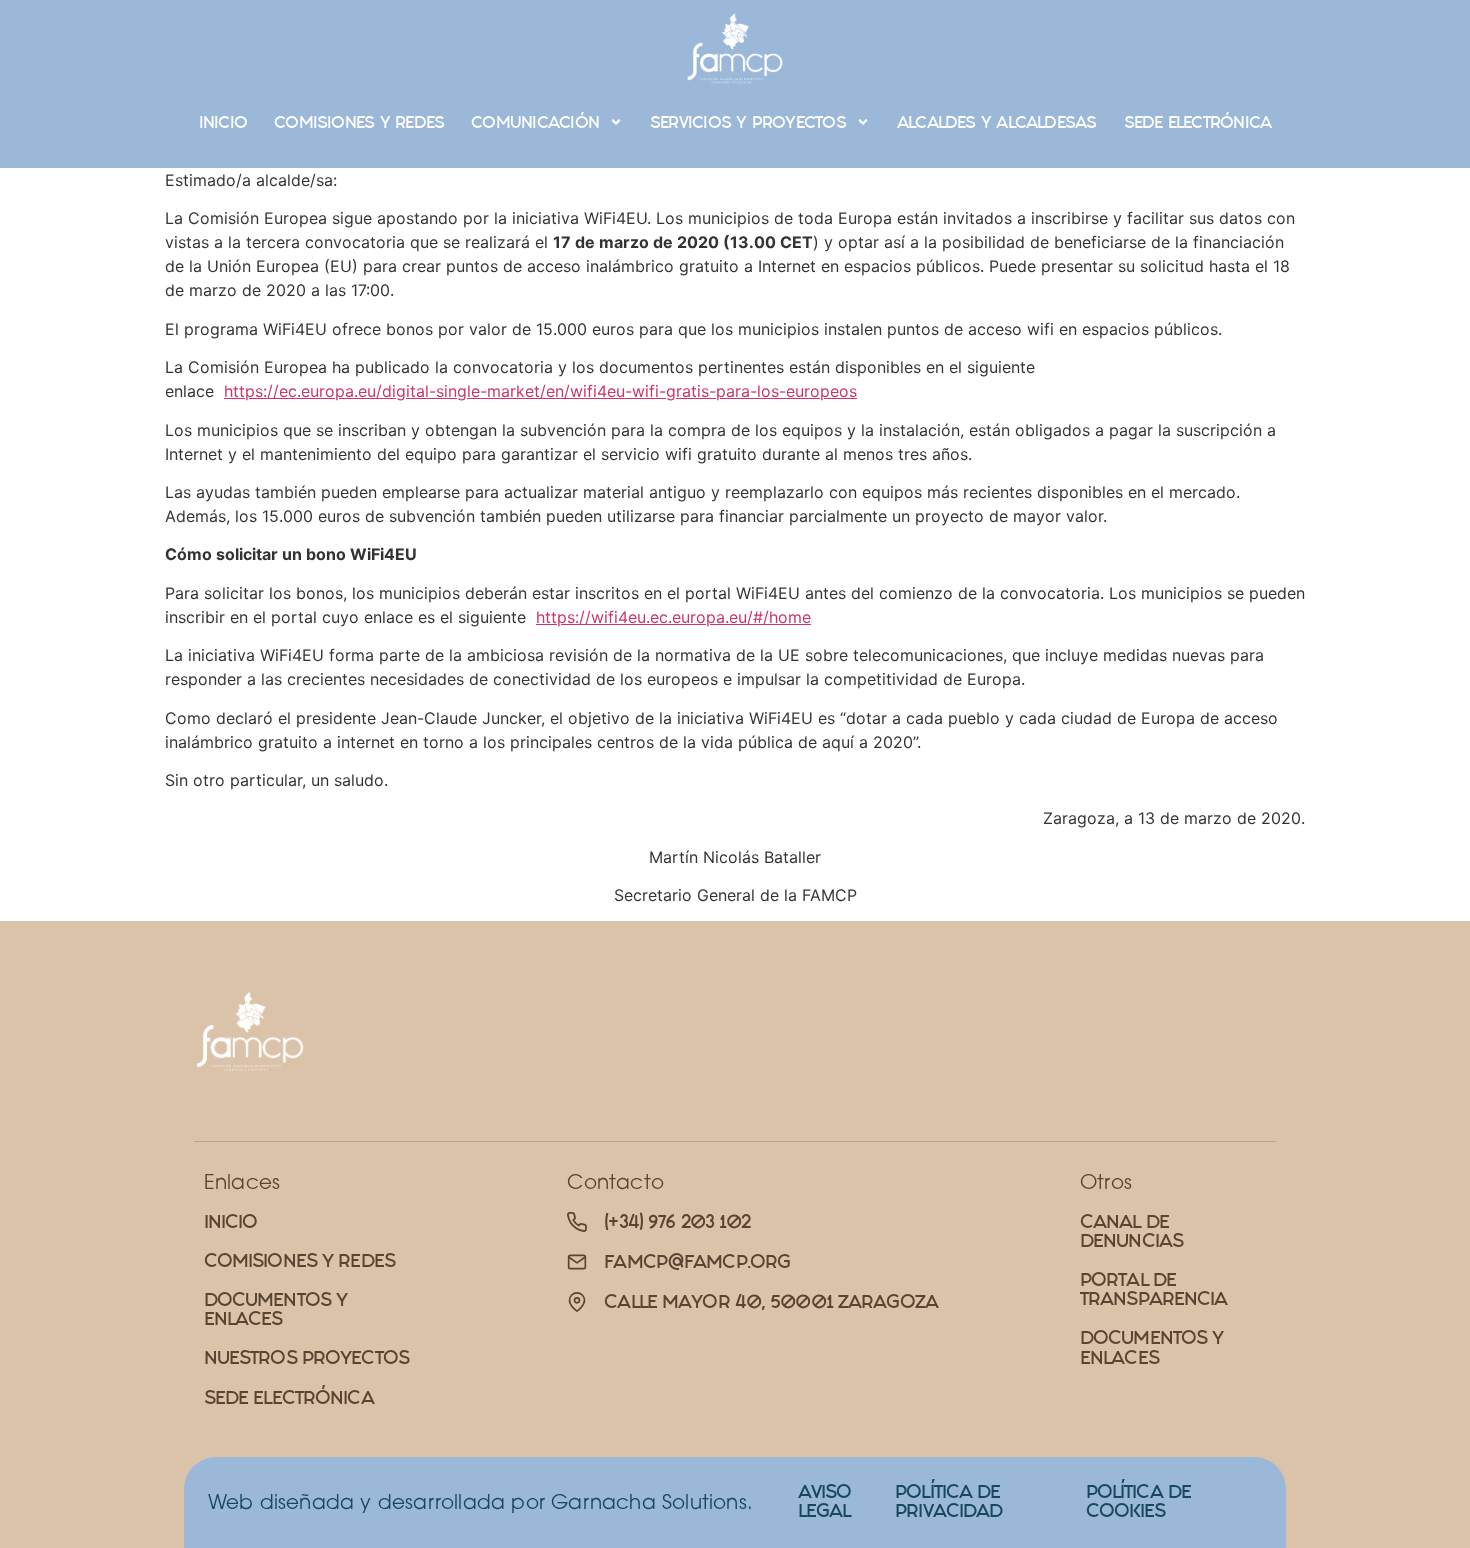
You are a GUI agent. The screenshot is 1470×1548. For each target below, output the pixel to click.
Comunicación (535, 122)
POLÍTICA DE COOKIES (1138, 1501)
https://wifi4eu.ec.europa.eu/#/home (673, 617)
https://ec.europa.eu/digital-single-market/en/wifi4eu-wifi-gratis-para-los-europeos (540, 391)
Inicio (223, 122)
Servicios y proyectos (748, 122)
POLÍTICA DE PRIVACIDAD (948, 1501)
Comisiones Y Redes (359, 122)
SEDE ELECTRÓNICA (1198, 122)
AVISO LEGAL (825, 1501)
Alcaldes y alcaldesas (997, 122)
